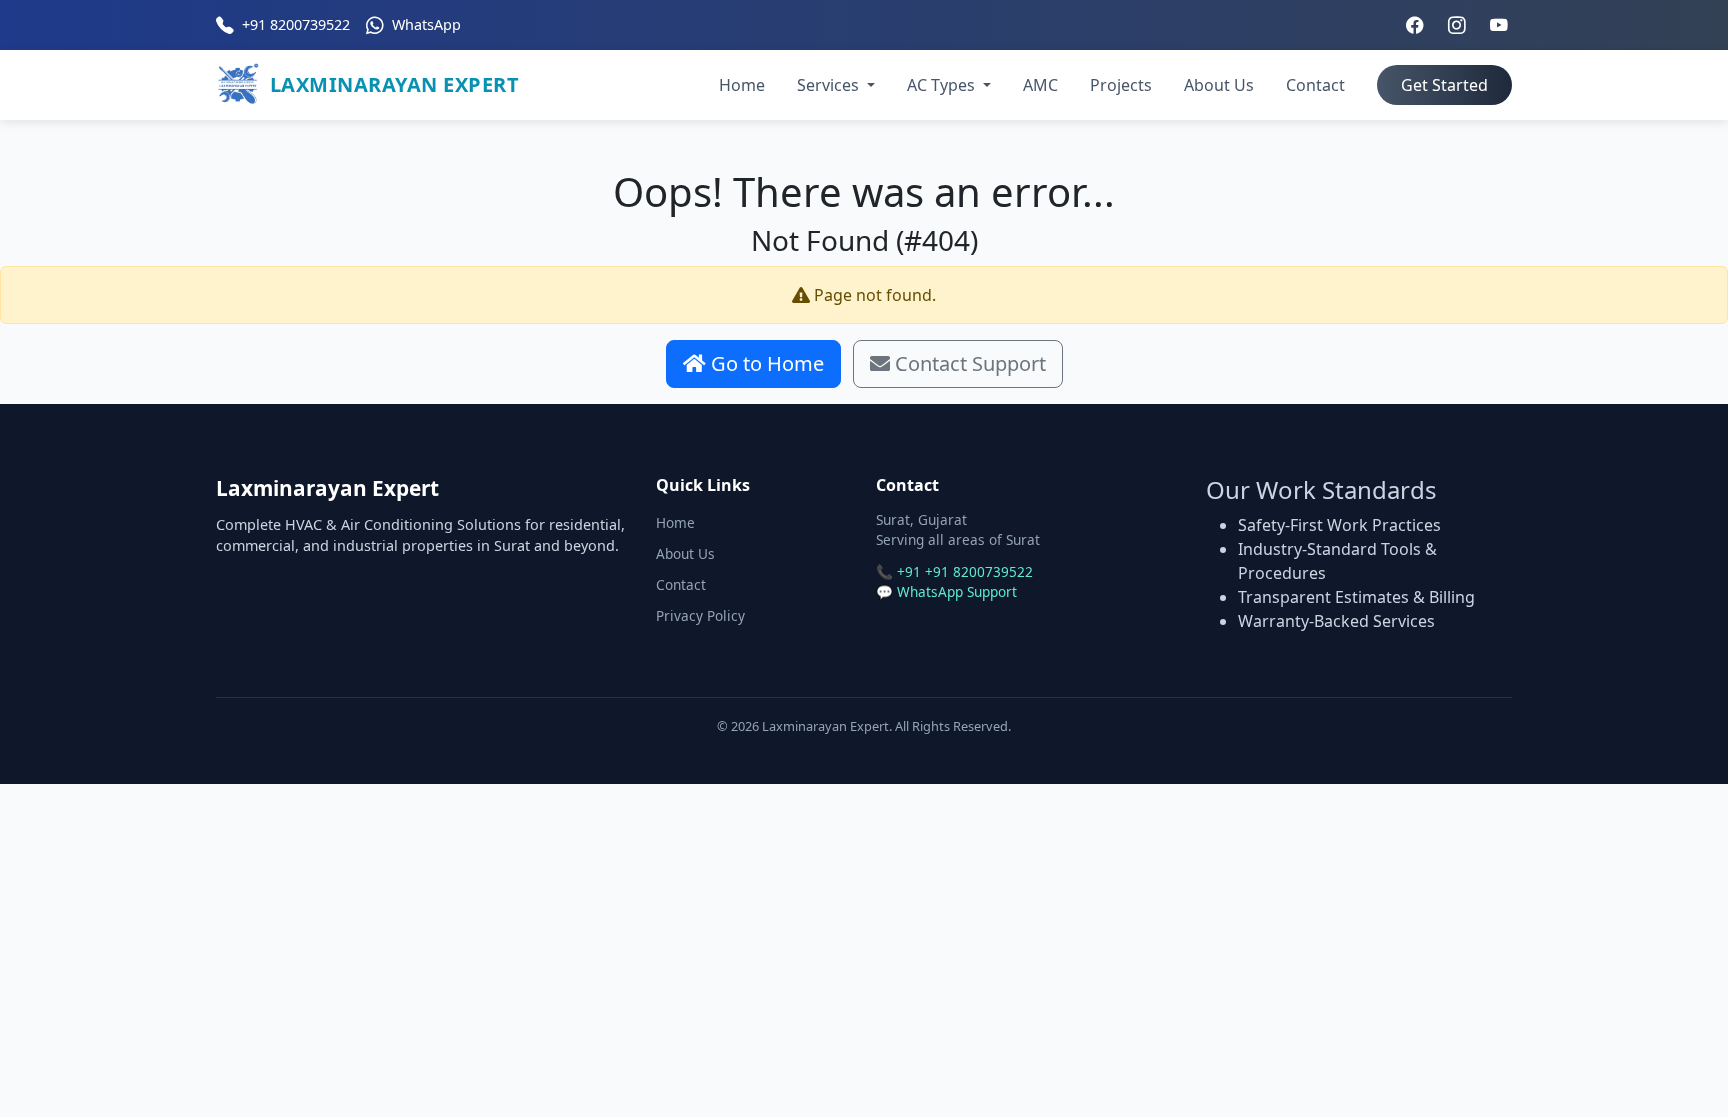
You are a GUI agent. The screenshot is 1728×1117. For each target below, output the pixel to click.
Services (830, 85)
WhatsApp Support (957, 591)
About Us (1219, 85)
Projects (1121, 85)
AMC (1040, 85)
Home (742, 85)
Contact (1315, 85)
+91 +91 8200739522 (965, 571)
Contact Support (968, 363)
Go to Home (765, 363)
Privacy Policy (700, 615)
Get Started (1444, 85)
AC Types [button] (943, 85)
